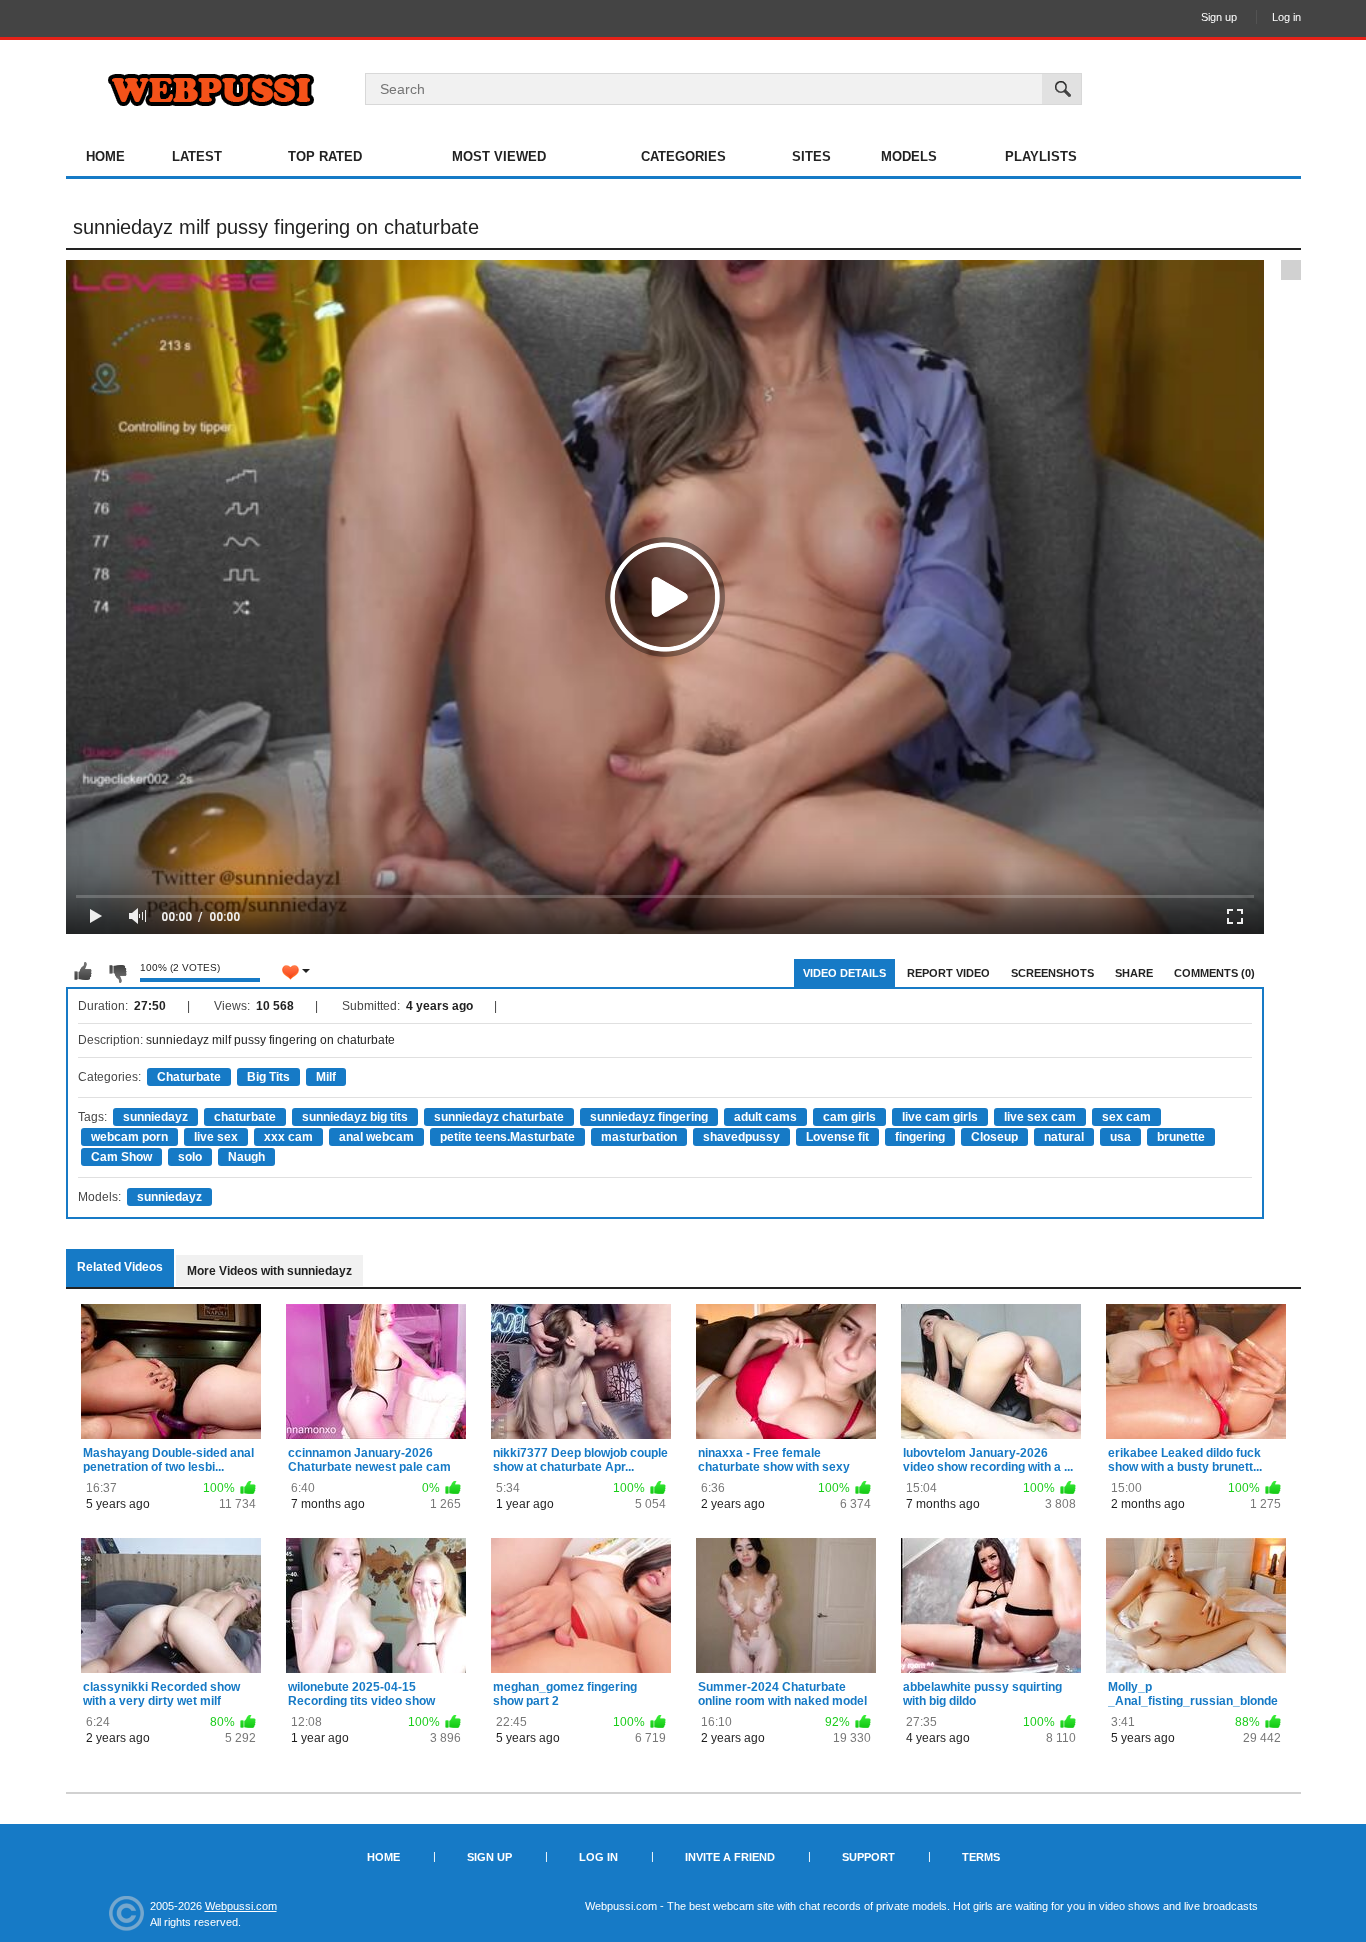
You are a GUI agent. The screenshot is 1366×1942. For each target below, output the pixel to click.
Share (1134, 973)
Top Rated (325, 156)
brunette (1181, 1137)
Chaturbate (189, 1077)
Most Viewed (499, 156)
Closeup (994, 1137)
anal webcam (376, 1137)
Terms (981, 1857)
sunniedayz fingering (649, 1117)
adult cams (765, 1117)
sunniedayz (155, 1117)
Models (909, 156)
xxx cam (288, 1137)
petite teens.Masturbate (507, 1137)
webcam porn (129, 1137)
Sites (811, 156)
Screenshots (1052, 973)
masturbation (639, 1137)
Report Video (948, 973)
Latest (197, 156)
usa (1120, 1137)
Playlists (1041, 156)
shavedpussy (741, 1137)
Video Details (844, 973)
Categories (683, 156)
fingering (920, 1137)
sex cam (1126, 1117)
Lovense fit (837, 1137)
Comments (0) (1214, 973)
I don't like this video (117, 972)
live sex (216, 1137)
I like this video (83, 972)
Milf (326, 1077)
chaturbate (245, 1117)
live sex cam (1040, 1117)
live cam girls (940, 1117)
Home (105, 156)
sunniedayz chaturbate (499, 1117)
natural (1064, 1137)
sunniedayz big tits (355, 1117)
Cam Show (121, 1157)
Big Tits (268, 1077)
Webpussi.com (241, 1906)
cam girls (849, 1117)
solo (190, 1157)
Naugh (246, 1157)
